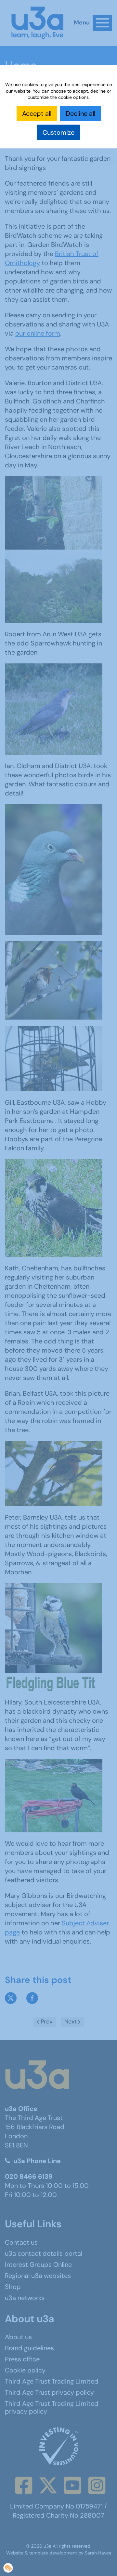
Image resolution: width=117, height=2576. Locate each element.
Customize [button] (58, 132)
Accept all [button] (37, 114)
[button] (8, 2568)
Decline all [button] (80, 114)
